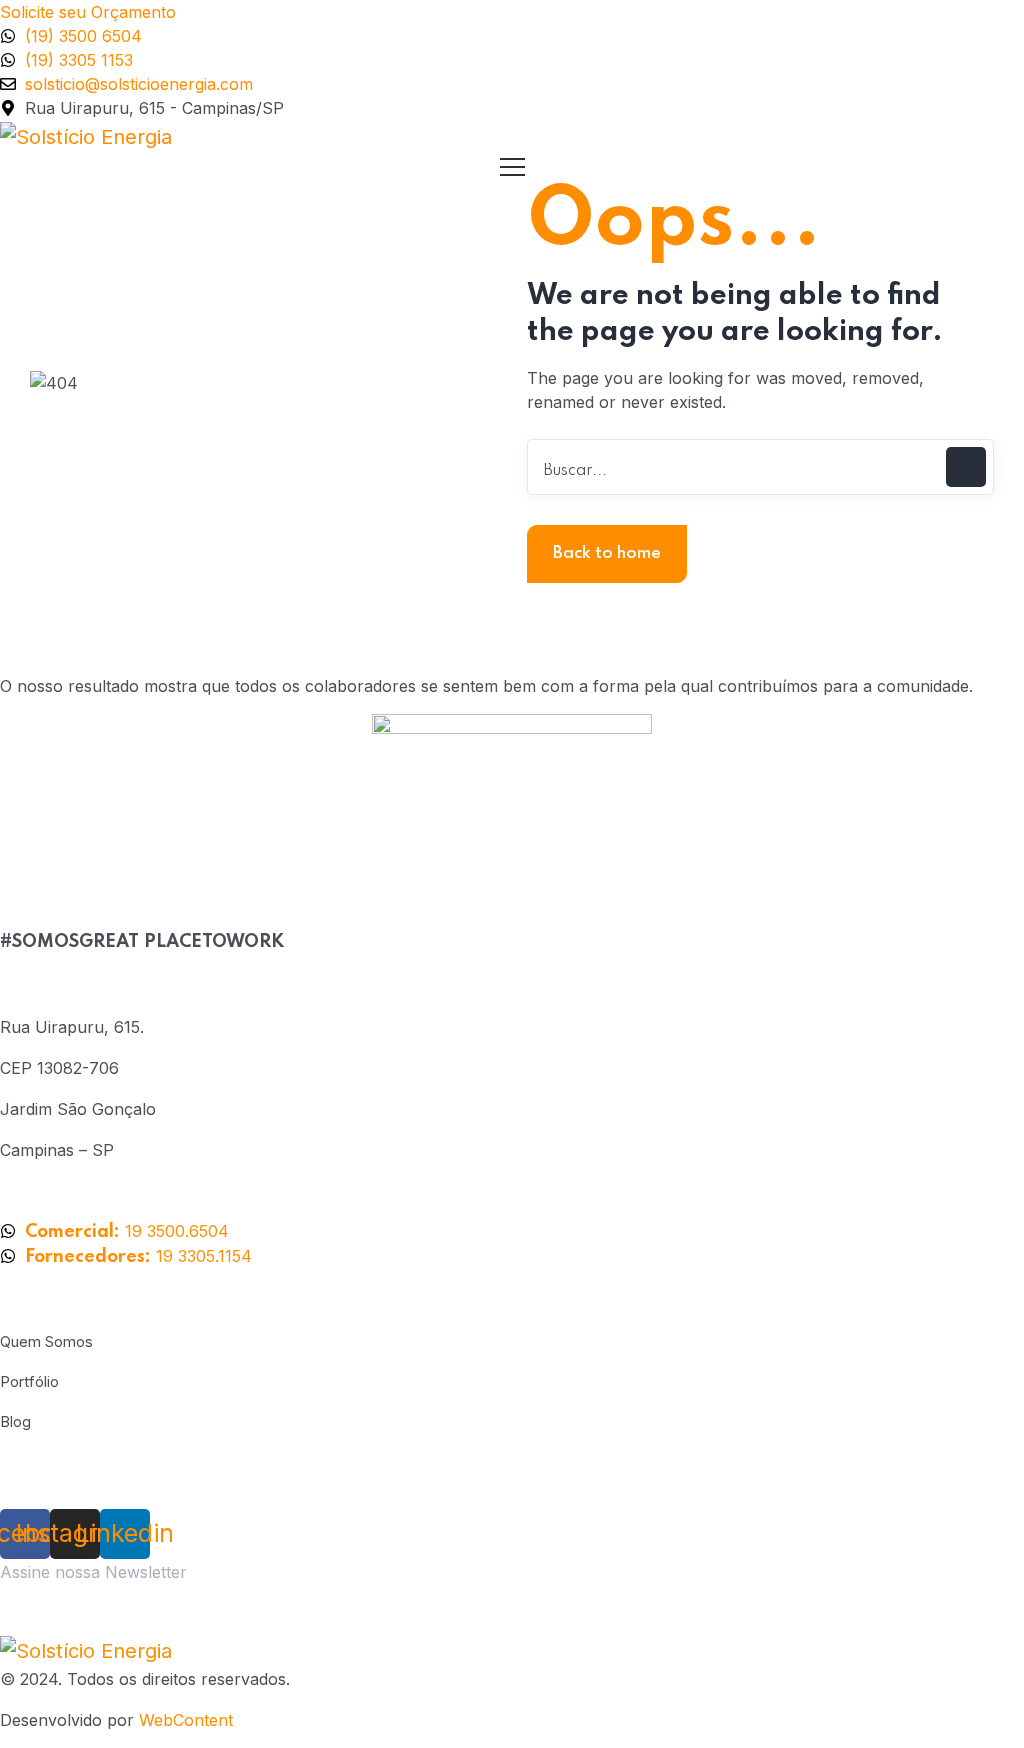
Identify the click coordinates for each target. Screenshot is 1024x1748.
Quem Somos (46, 1341)
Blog (15, 1421)
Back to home (607, 553)
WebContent (186, 1720)
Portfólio (29, 1381)
